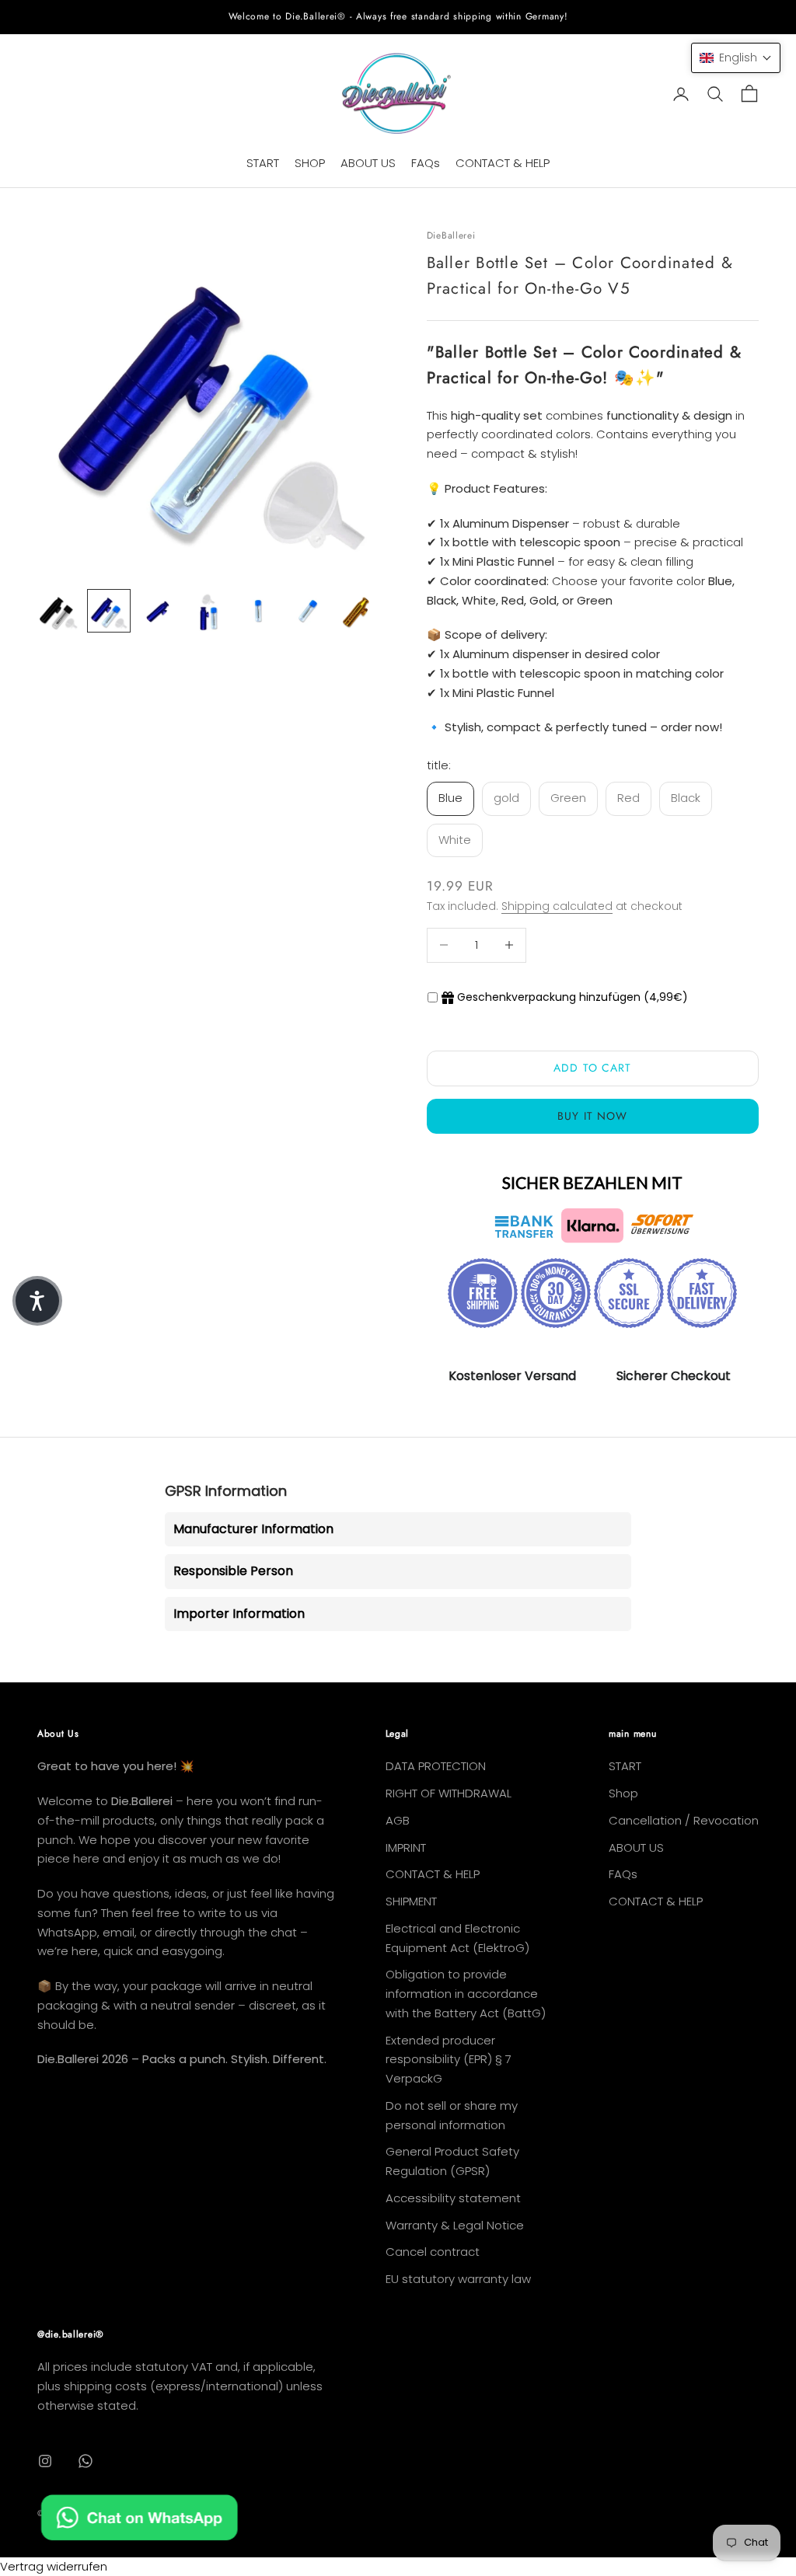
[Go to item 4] (208, 611)
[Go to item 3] (159, 611)
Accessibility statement (453, 2198)
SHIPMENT (411, 1901)
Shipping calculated (557, 906)
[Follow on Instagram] (45, 2461)
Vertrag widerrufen (54, 2566)
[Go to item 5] (258, 611)
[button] (736, 58)
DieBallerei (451, 235)
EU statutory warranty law (458, 2279)
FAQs (426, 163)
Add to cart (592, 1068)
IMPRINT (406, 1847)
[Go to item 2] (109, 611)
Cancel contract (433, 2252)
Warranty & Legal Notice (455, 2225)
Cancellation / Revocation (684, 1820)
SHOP (310, 163)
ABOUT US (368, 163)
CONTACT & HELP (503, 163)
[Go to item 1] (59, 611)
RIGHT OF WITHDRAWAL (449, 1793)
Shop (623, 1793)
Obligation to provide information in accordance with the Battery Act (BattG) (466, 1994)
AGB (398, 1820)
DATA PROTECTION (436, 1766)
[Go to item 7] (358, 611)
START (263, 163)
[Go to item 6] (308, 611)
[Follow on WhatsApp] (86, 2461)
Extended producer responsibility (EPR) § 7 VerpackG (449, 2060)
